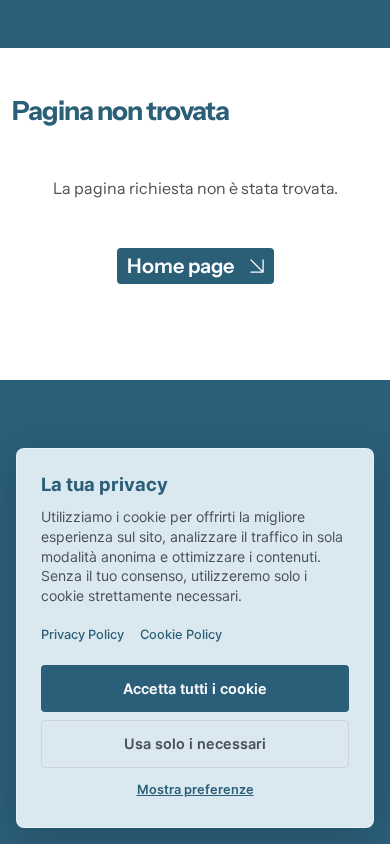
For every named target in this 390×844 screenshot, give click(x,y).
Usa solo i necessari (195, 743)
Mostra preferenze (195, 789)
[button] (195, 266)
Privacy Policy (82, 634)
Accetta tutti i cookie (195, 688)
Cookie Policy (181, 634)
